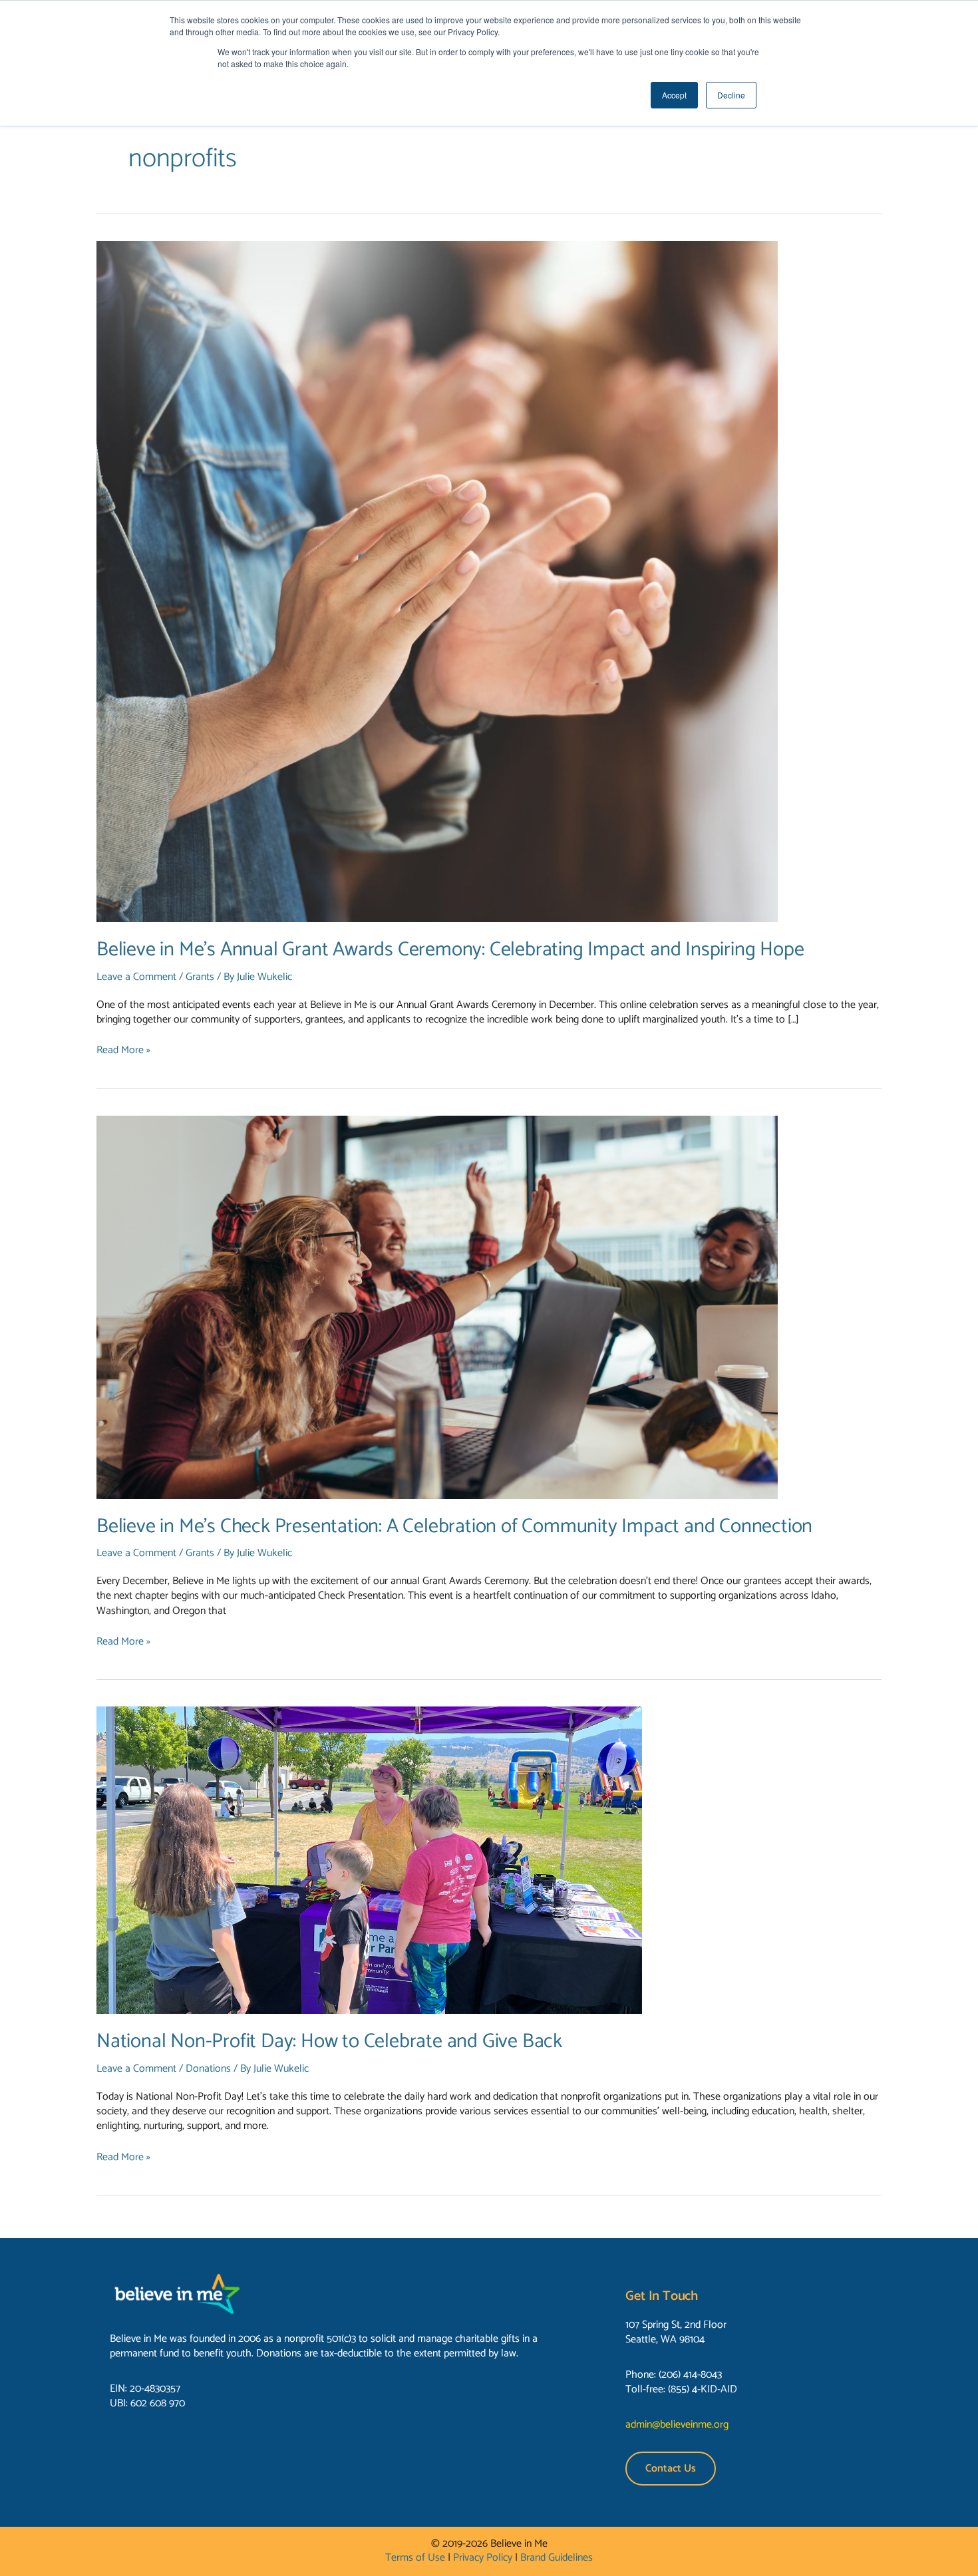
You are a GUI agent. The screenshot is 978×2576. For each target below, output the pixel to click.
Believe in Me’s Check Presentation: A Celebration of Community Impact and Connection (454, 1527)
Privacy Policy (483, 2558)
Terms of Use (415, 2558)
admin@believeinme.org (677, 2425)
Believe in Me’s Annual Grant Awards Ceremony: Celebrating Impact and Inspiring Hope (450, 950)
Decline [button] (731, 95)
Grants (200, 977)
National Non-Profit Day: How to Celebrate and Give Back (329, 2041)
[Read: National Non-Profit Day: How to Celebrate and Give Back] (369, 1860)
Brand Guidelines (557, 2558)
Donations (208, 2069)
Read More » (123, 1050)
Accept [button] (674, 95)
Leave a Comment (136, 977)
